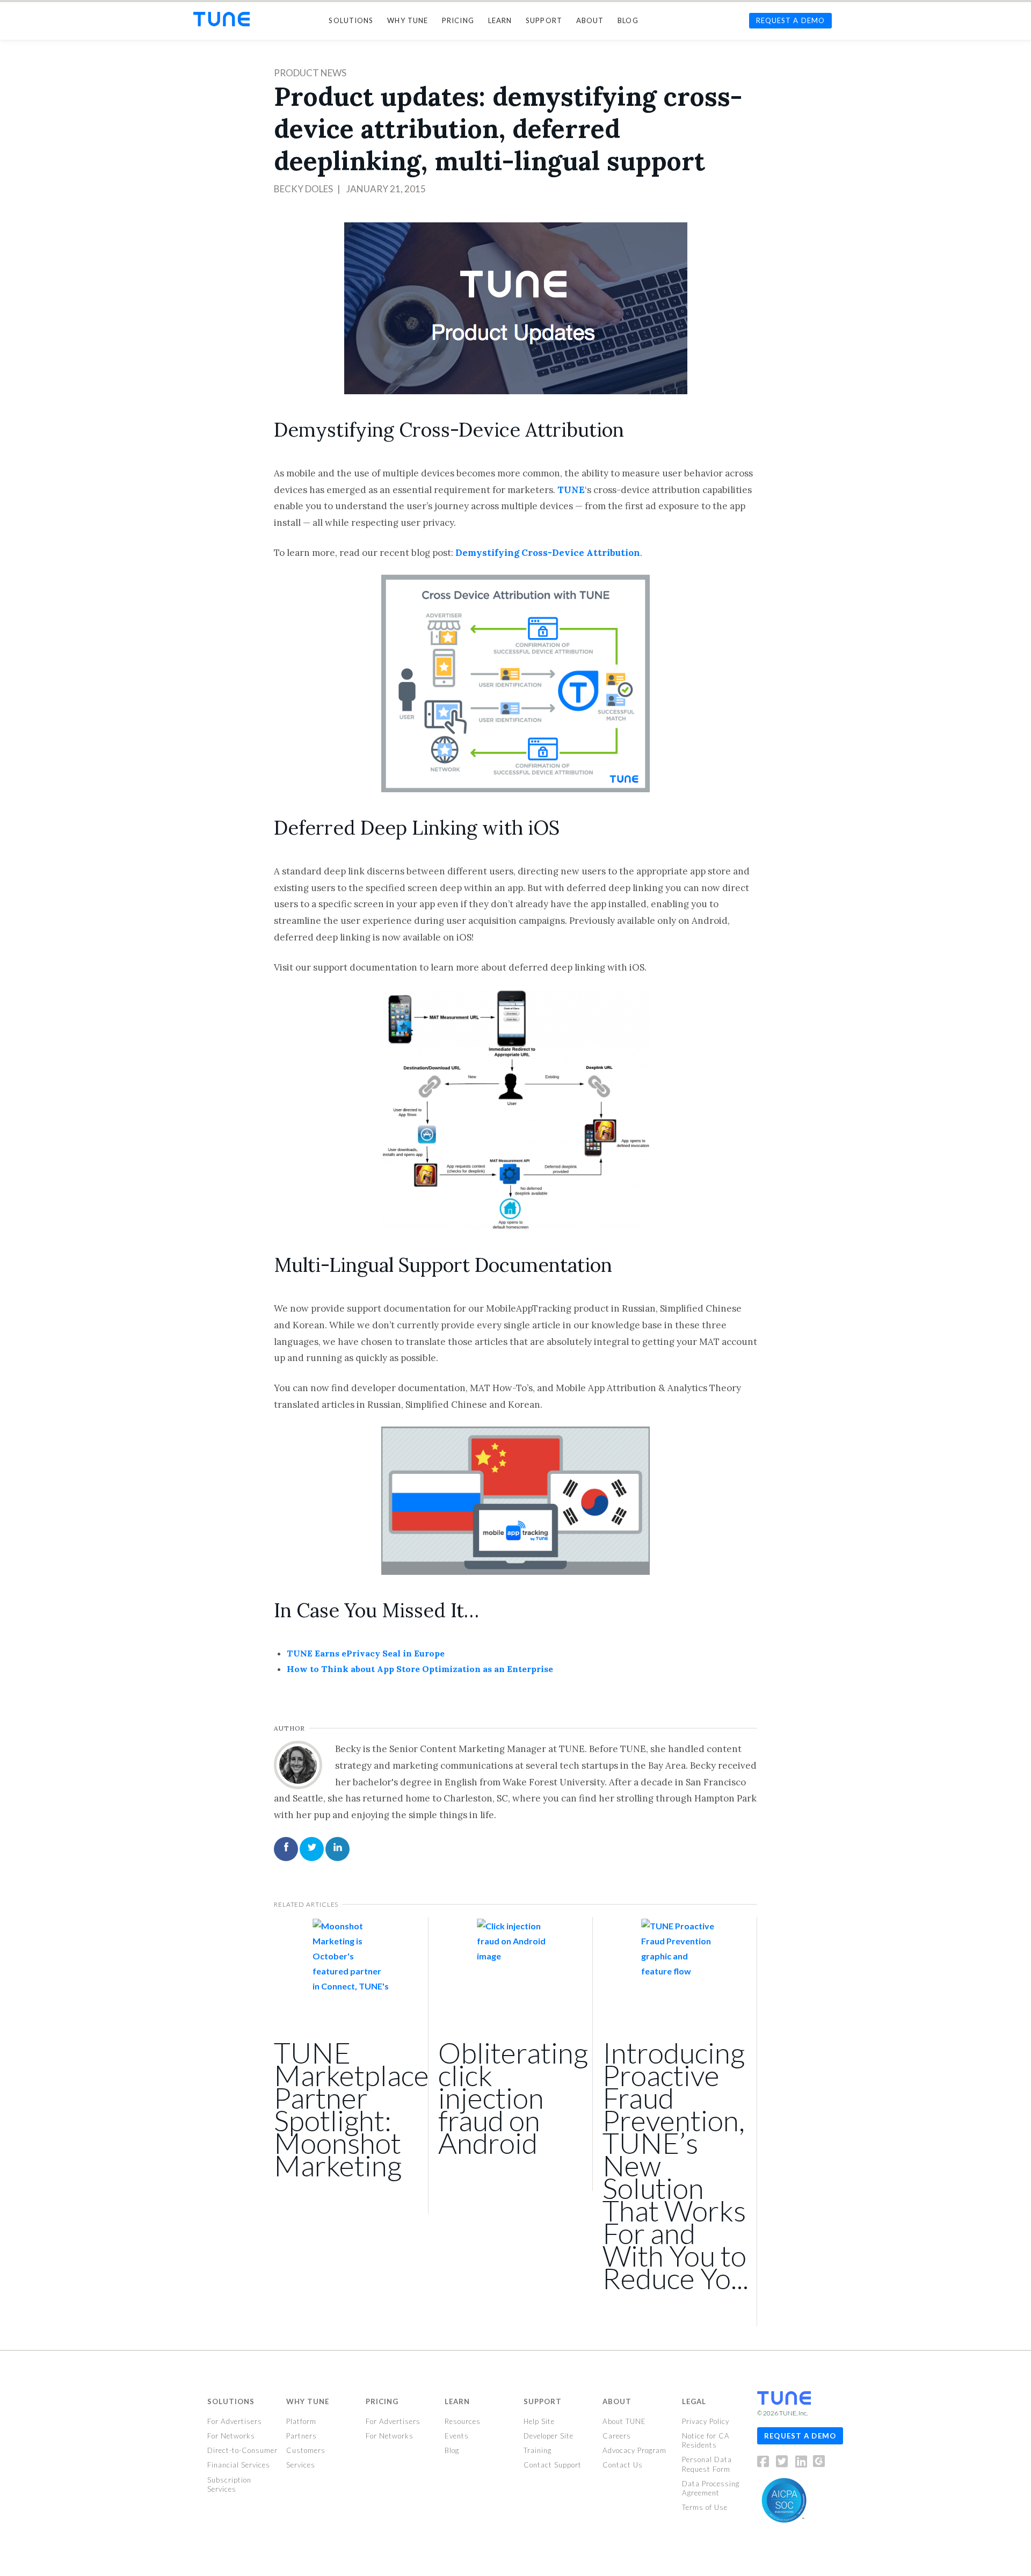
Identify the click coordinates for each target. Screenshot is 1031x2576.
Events (457, 2436)
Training (538, 2450)
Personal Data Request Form (707, 2464)
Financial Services (239, 2465)
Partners (302, 2436)
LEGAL (694, 2401)
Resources (463, 2421)
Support (543, 2401)
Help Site (539, 2421)
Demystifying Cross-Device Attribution (548, 553)
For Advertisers (235, 2421)
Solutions (231, 2401)
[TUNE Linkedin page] (801, 2463)
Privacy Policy (706, 2421)
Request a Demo (800, 2435)
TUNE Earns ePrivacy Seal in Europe (366, 1653)
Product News (310, 73)
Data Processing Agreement (711, 2488)
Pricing (382, 2401)
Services (301, 2465)
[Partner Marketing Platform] (222, 19)
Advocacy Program (634, 2450)
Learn (457, 2401)
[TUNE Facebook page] (766, 2463)
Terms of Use (705, 2507)
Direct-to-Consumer (242, 2450)
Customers (306, 2450)
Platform (301, 2421)
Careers (617, 2436)
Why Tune (308, 2401)
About (617, 2401)
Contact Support (553, 2465)
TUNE (571, 490)
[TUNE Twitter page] (785, 2463)
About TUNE (624, 2421)
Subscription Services (229, 2484)
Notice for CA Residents (706, 2440)
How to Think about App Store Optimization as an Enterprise (420, 1669)
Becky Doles (303, 189)
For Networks (231, 2436)
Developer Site (549, 2436)
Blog (452, 2450)
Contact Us (623, 2465)
